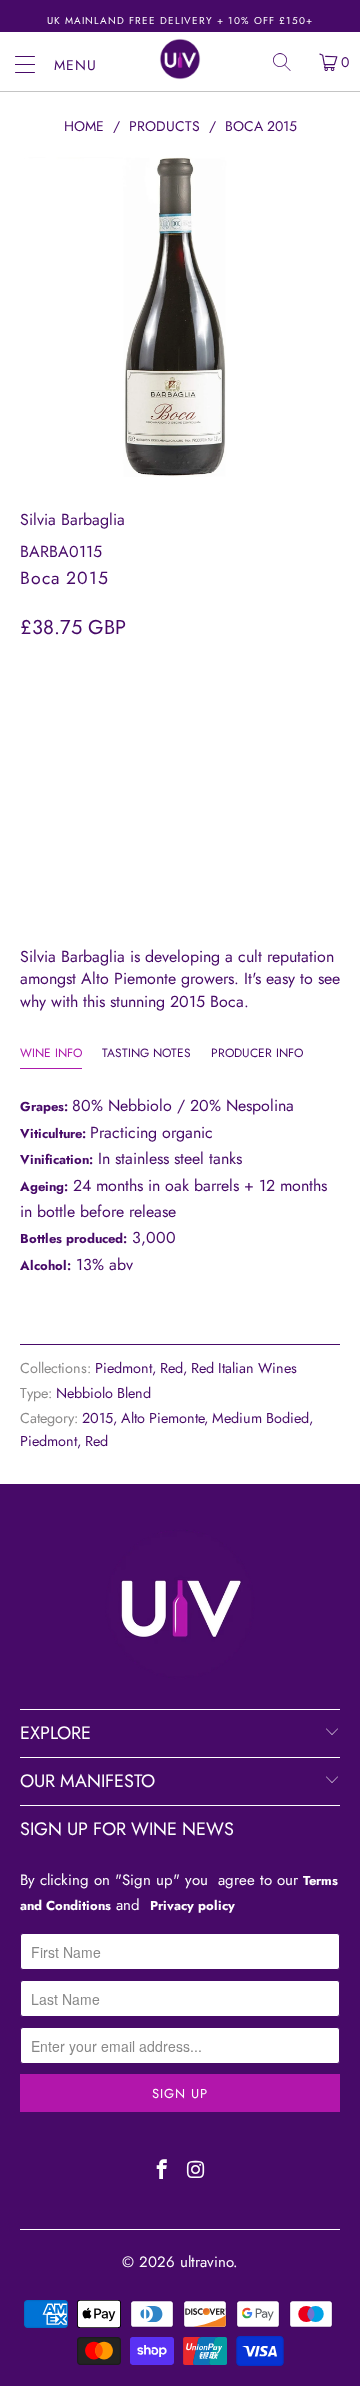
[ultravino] (180, 58)
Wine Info (51, 1053)
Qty (33, 667)
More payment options (180, 859)
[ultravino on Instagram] (196, 2172)
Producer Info (257, 1053)
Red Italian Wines (244, 1368)
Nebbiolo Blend (103, 1393)
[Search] (289, 62)
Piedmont (123, 1368)
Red (171, 1368)
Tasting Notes (146, 1053)
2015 (97, 1418)
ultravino (206, 2262)
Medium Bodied (260, 1418)
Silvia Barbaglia (72, 519)
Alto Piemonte (162, 1418)
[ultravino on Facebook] (162, 2172)
